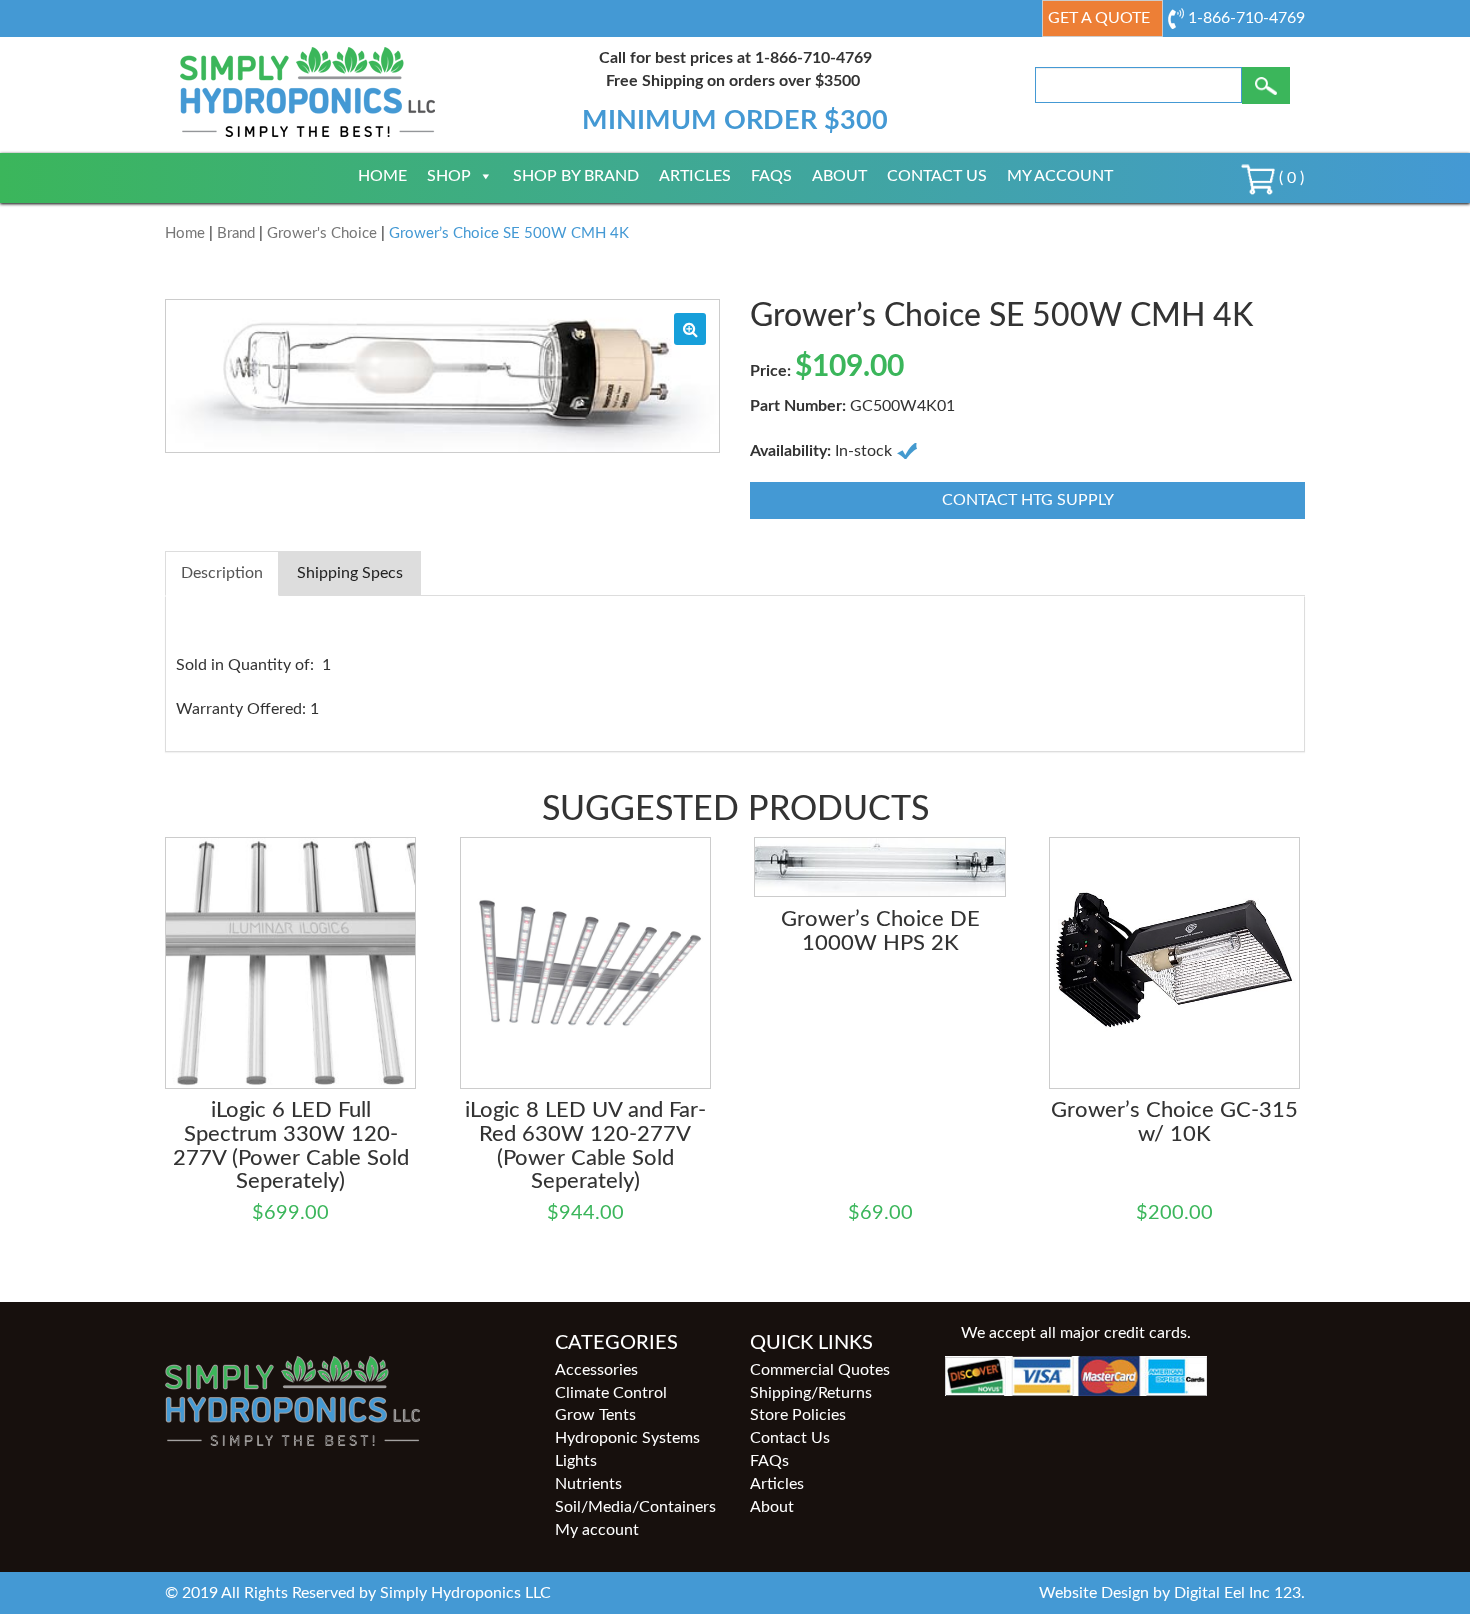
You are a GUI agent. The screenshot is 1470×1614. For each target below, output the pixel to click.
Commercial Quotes (820, 1370)
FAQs (771, 176)
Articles (695, 176)
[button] (690, 329)
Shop (449, 176)
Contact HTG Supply (1028, 500)
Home (382, 176)
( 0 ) (1289, 178)
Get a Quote (1099, 18)
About (839, 176)
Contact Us (937, 176)
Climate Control (611, 1393)
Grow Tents (595, 1415)
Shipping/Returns (811, 1393)
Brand (236, 233)
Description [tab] (222, 573)
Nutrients (588, 1484)
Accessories (596, 1370)
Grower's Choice (322, 233)
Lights (576, 1461)
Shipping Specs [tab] (350, 573)
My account (1060, 176)
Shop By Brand (576, 176)
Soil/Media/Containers (635, 1507)
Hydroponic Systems (627, 1438)
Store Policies (798, 1415)
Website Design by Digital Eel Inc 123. (1172, 1593)
